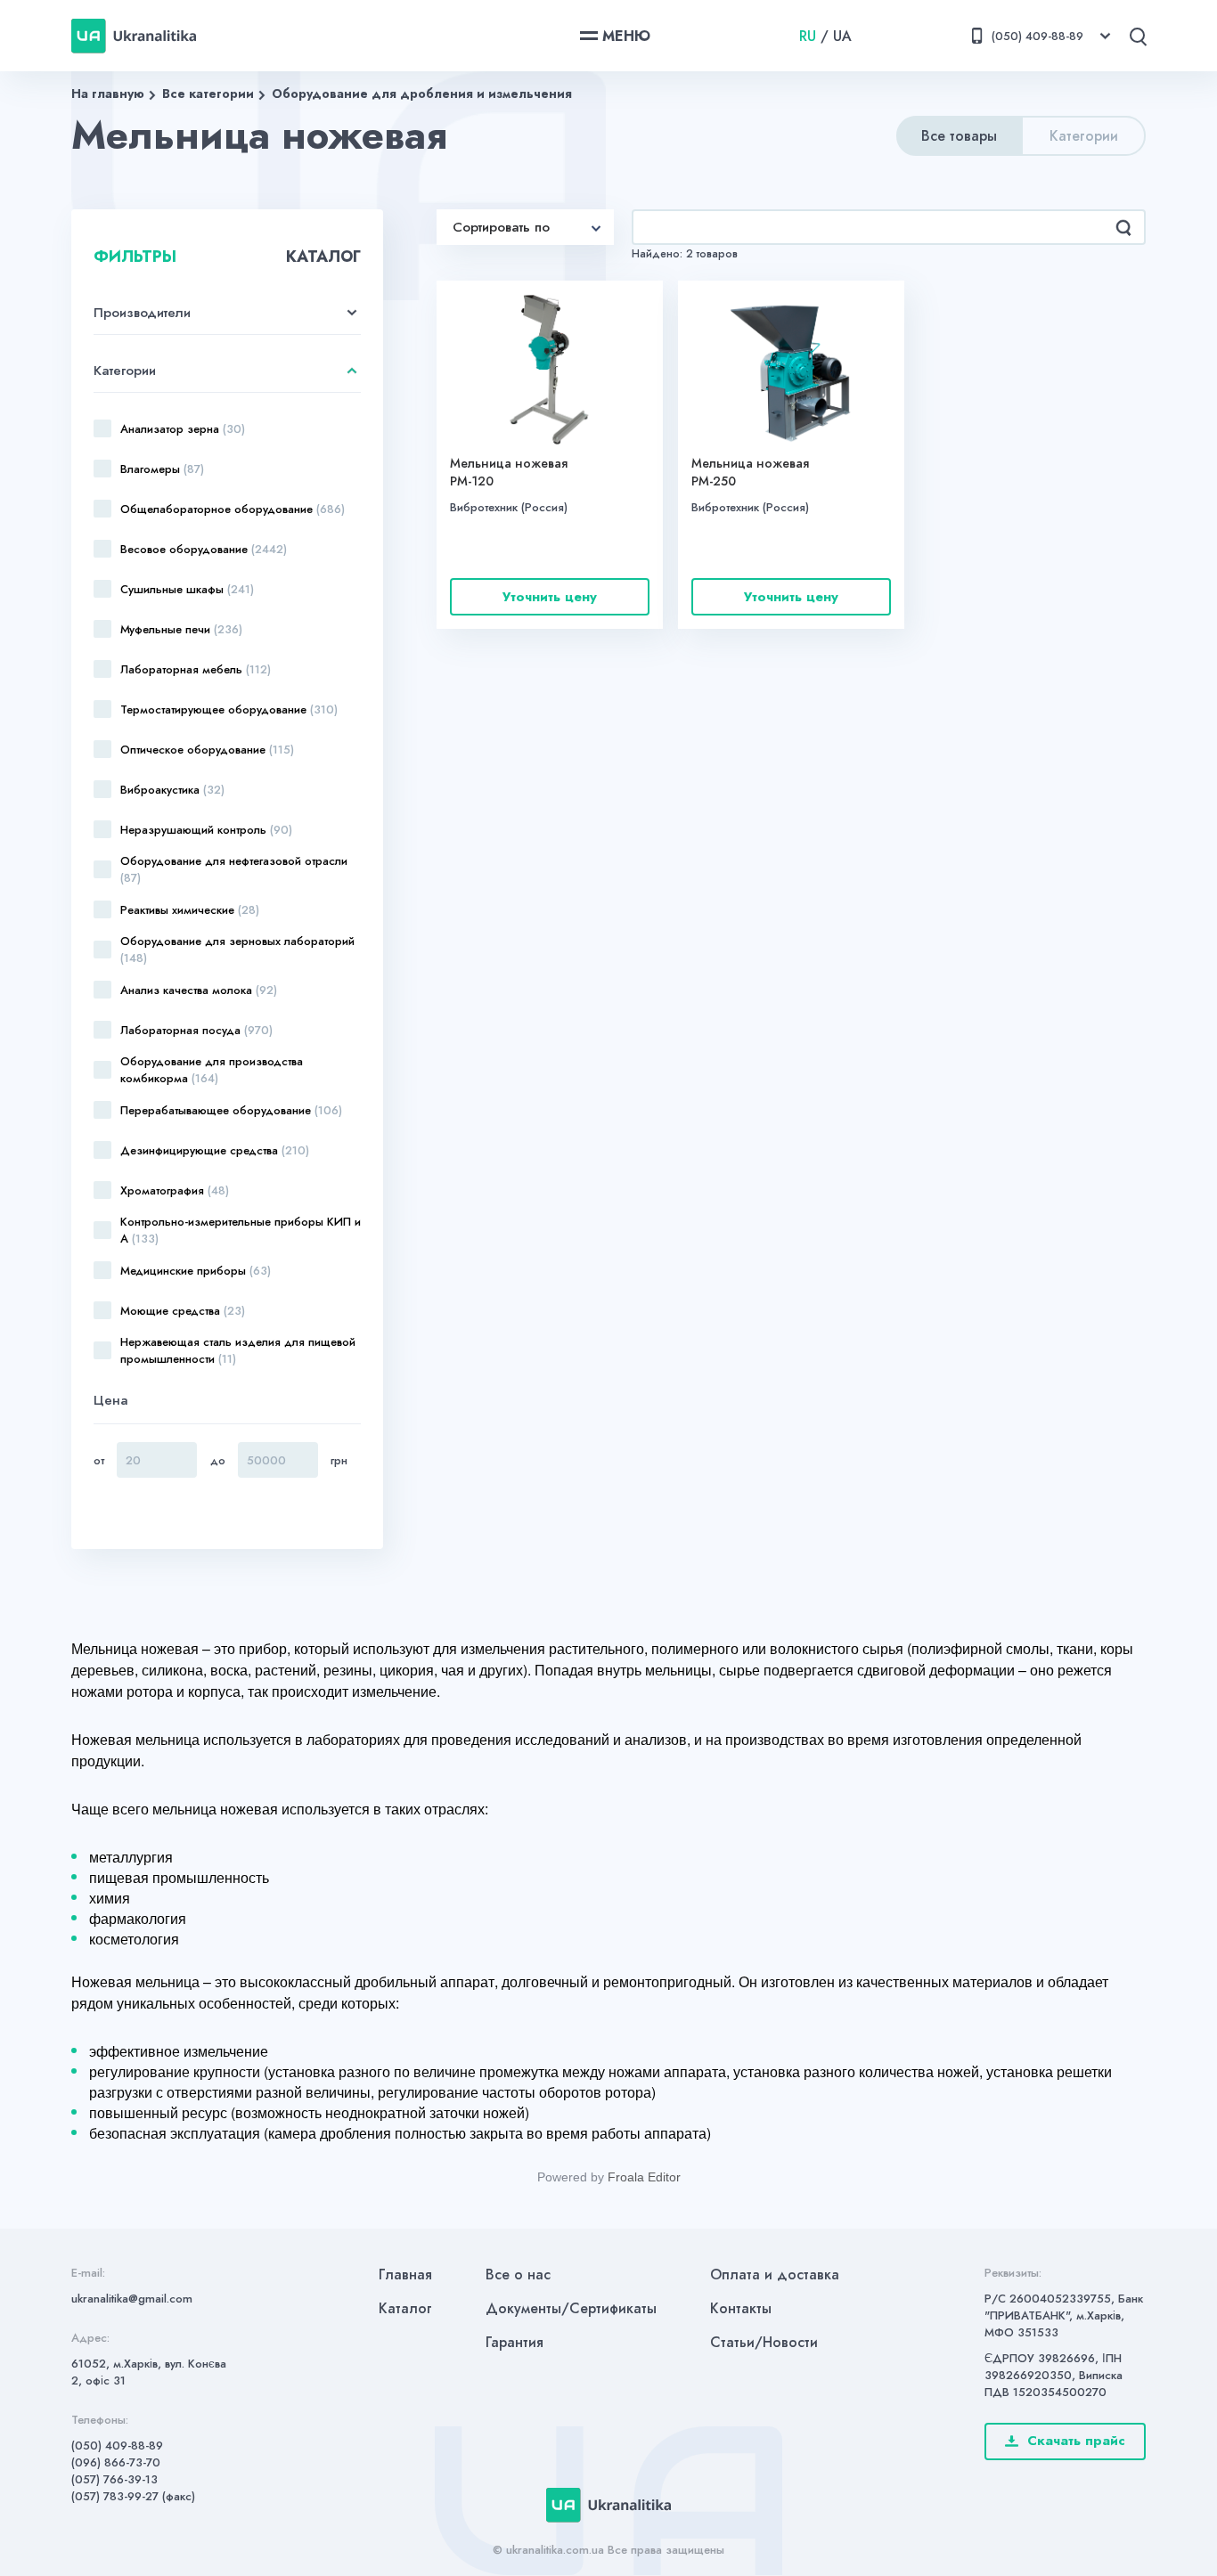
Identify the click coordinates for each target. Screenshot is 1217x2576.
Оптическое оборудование (207, 750)
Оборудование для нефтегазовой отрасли (234, 869)
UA (842, 36)
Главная (405, 2274)
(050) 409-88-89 (117, 2446)
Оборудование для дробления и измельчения (422, 94)
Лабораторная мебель (196, 669)
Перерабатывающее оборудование (231, 1110)
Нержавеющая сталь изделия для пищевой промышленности (238, 1350)
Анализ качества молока (199, 990)
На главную (108, 94)
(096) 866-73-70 (116, 2462)
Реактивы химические (190, 910)
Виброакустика (172, 790)
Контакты (741, 2308)
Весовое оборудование (204, 549)
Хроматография (175, 1190)
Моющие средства (183, 1311)
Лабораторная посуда (196, 1030)
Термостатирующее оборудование (229, 709)
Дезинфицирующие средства (215, 1150)
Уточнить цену (550, 597)
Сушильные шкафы (187, 589)
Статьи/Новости (764, 2342)
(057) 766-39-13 (114, 2479)
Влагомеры (162, 469)
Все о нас (518, 2274)
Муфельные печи (181, 629)
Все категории (208, 94)
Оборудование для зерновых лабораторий (237, 950)
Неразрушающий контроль (206, 830)
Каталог (405, 2308)
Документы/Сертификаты (571, 2308)
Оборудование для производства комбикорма (212, 1070)
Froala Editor (644, 2177)
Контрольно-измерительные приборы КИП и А (241, 1230)
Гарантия (515, 2342)
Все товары (959, 136)
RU (808, 36)
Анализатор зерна (183, 429)
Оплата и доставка (775, 2274)
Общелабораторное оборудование (233, 509)
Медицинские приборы (196, 1271)
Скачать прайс (1076, 2441)
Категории (1084, 136)
